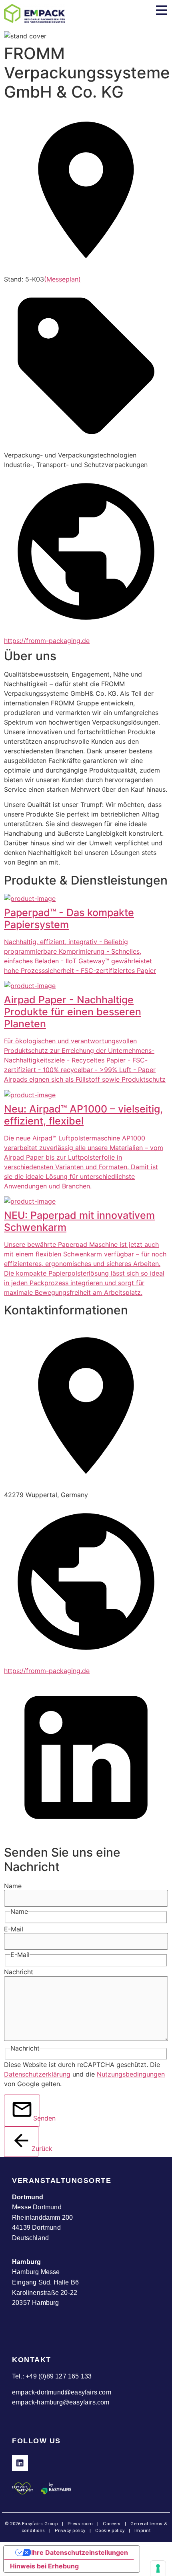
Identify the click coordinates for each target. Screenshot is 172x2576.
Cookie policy (110, 2531)
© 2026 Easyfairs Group (31, 2524)
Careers (112, 2524)
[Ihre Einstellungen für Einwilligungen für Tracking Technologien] (158, 2568)
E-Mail (14, 1929)
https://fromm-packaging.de (47, 641)
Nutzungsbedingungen (131, 2074)
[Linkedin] (20, 2463)
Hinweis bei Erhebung (44, 2566)
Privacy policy (70, 2531)
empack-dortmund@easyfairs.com (62, 2392)
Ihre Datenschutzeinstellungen (80, 2552)
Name (13, 1886)
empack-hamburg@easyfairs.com (61, 2402)
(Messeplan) (62, 279)
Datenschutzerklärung (37, 2074)
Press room (80, 2524)
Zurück (35, 2149)
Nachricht (19, 1972)
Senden (37, 2118)
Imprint (143, 2531)
